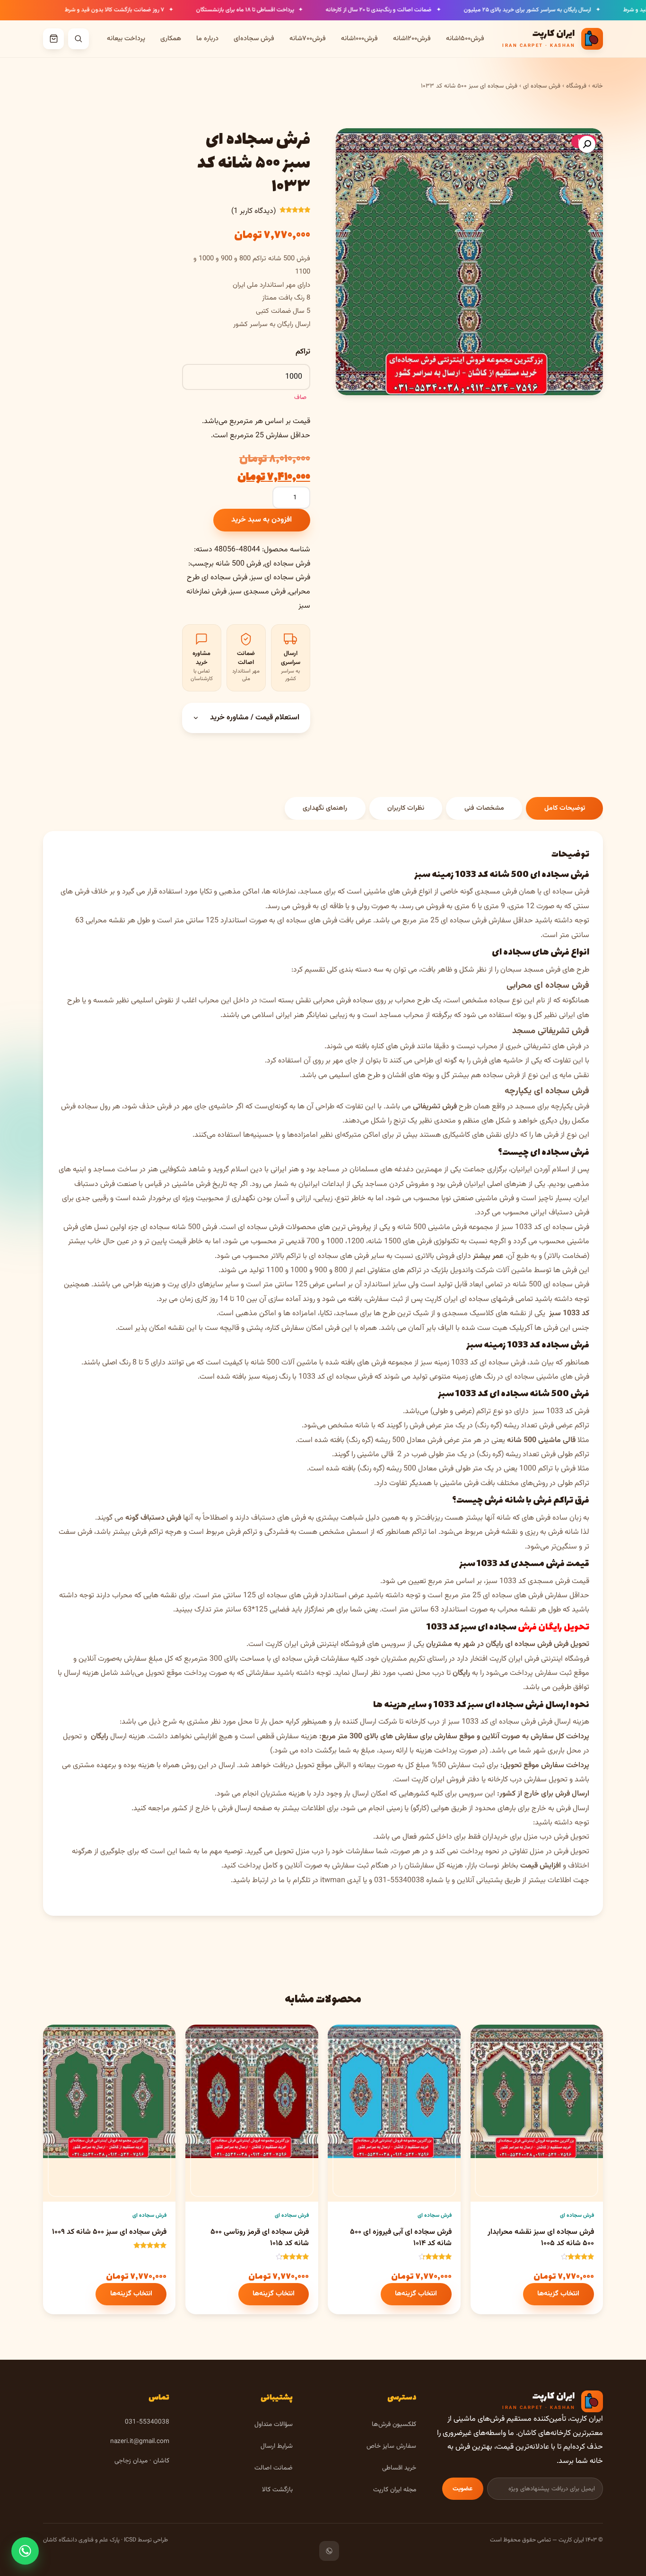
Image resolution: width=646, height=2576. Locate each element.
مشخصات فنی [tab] (484, 808)
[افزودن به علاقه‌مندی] (486, 2040)
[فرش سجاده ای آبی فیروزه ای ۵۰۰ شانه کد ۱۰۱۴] (394, 2128)
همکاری (171, 39)
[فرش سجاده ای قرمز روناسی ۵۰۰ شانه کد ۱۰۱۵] (252, 2128)
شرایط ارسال (277, 2446)
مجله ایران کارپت (395, 2490)
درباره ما (207, 39)
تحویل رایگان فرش (554, 1627)
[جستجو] (79, 39)
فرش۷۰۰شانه (308, 39)
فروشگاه (576, 86)
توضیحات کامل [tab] (565, 808)
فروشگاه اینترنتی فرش (333, 1644)
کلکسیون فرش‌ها (394, 2424)
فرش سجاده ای (542, 86)
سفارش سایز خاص (391, 2446)
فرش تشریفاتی (435, 1107)
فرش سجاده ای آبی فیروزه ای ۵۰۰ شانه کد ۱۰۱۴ (401, 2238)
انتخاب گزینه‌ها (558, 2294)
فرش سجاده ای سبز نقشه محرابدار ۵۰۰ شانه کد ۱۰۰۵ (541, 2238)
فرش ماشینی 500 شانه (432, 1227)
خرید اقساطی (399, 2468)
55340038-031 (399, 1881)
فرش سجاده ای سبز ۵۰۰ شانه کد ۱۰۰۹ (109, 2232)
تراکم (303, 352)
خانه (598, 86)
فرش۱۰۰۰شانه (359, 39)
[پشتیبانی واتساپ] (25, 2551)
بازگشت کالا (277, 2490)
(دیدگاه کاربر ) (253, 211)
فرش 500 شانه (238, 564)
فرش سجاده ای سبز (280, 578)
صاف (300, 397)
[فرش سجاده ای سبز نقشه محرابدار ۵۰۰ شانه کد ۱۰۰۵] (537, 2128)
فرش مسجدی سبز (258, 592)
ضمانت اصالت (274, 2468)
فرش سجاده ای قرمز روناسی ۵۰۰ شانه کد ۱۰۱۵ (260, 2238)
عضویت (463, 2489)
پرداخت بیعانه (126, 39)
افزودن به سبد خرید (262, 520)
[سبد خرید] (53, 39)
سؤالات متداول (274, 2424)
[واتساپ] (329, 2551)
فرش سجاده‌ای (254, 39)
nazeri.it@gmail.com (140, 2441)
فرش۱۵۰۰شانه (465, 39)
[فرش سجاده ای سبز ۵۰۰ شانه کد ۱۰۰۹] (109, 2128)
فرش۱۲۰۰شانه (412, 39)
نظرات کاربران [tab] (406, 808)
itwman (333, 1881)
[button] (587, 144)
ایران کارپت (282, 1644)
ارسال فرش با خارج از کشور (211, 1809)
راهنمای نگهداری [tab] (325, 808)
